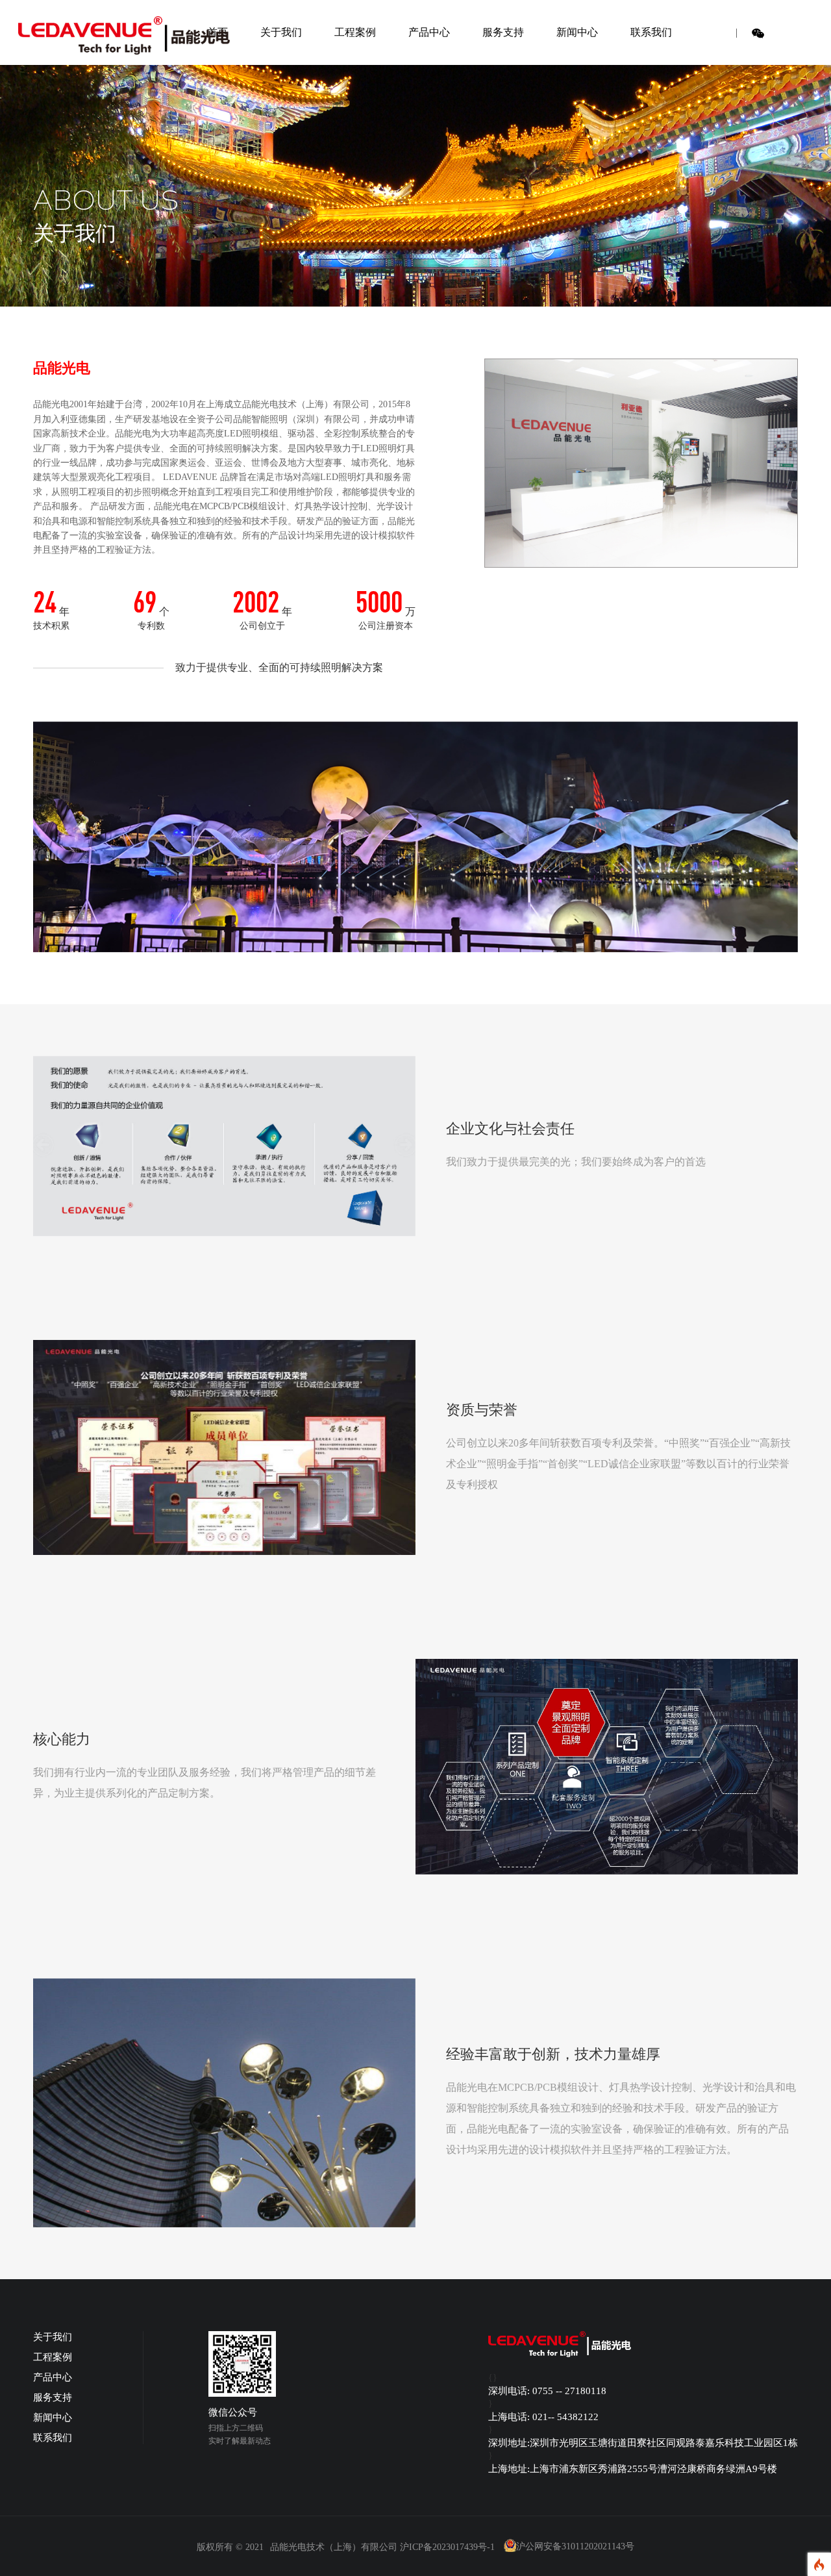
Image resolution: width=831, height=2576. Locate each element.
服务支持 (503, 32)
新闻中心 (577, 32)
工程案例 (355, 32)
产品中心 (429, 32)
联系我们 (651, 32)
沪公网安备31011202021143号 (575, 2547)
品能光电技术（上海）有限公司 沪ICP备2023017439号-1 (382, 2547)
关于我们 (281, 32)
